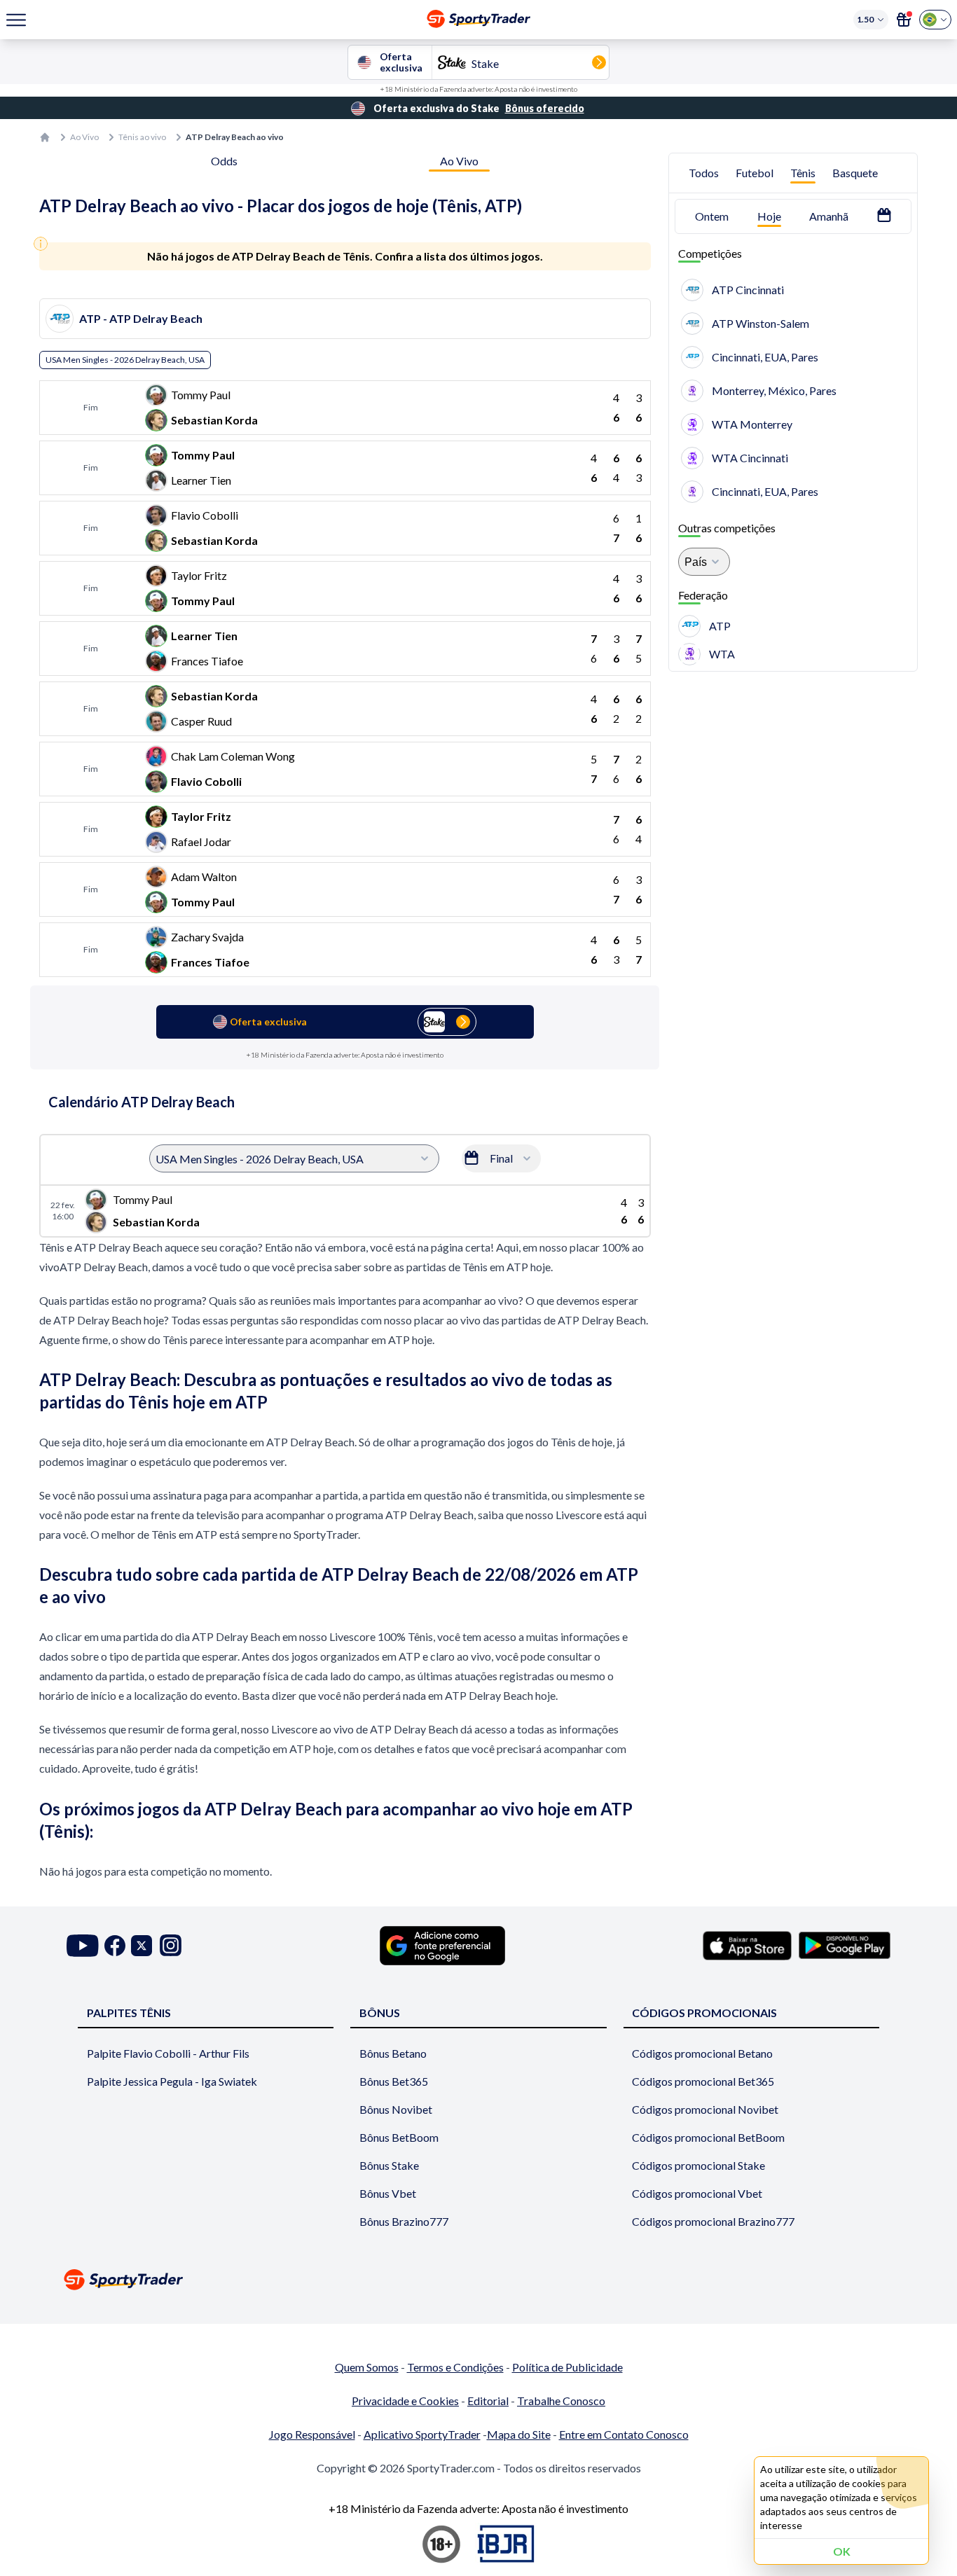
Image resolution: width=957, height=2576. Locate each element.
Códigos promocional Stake (698, 2165)
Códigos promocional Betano (702, 2053)
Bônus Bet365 (394, 2081)
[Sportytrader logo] (478, 2279)
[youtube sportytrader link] (83, 1945)
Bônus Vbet (388, 2193)
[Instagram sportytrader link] (171, 1945)
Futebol (755, 173)
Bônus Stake (389, 2165)
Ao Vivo (84, 137)
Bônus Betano (393, 2053)
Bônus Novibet (396, 2109)
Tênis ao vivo (142, 137)
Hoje (769, 216)
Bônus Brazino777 (404, 2221)
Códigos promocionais (704, 2013)
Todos (704, 173)
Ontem (712, 216)
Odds (224, 161)
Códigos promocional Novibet (705, 2109)
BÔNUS (380, 2013)
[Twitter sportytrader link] (142, 1945)
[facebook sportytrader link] (115, 1945)
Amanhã (829, 216)
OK (842, 2551)
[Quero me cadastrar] (904, 20)
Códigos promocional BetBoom (708, 2137)
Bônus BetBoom (399, 2137)
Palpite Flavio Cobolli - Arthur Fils (168, 2053)
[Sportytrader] (45, 137)
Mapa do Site (519, 2434)
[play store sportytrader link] (845, 1946)
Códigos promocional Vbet (697, 2193)
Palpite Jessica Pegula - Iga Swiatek (172, 2081)
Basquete (855, 173)
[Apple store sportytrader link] (747, 1946)
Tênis (803, 173)
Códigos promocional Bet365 (703, 2081)
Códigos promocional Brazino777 (713, 2221)
